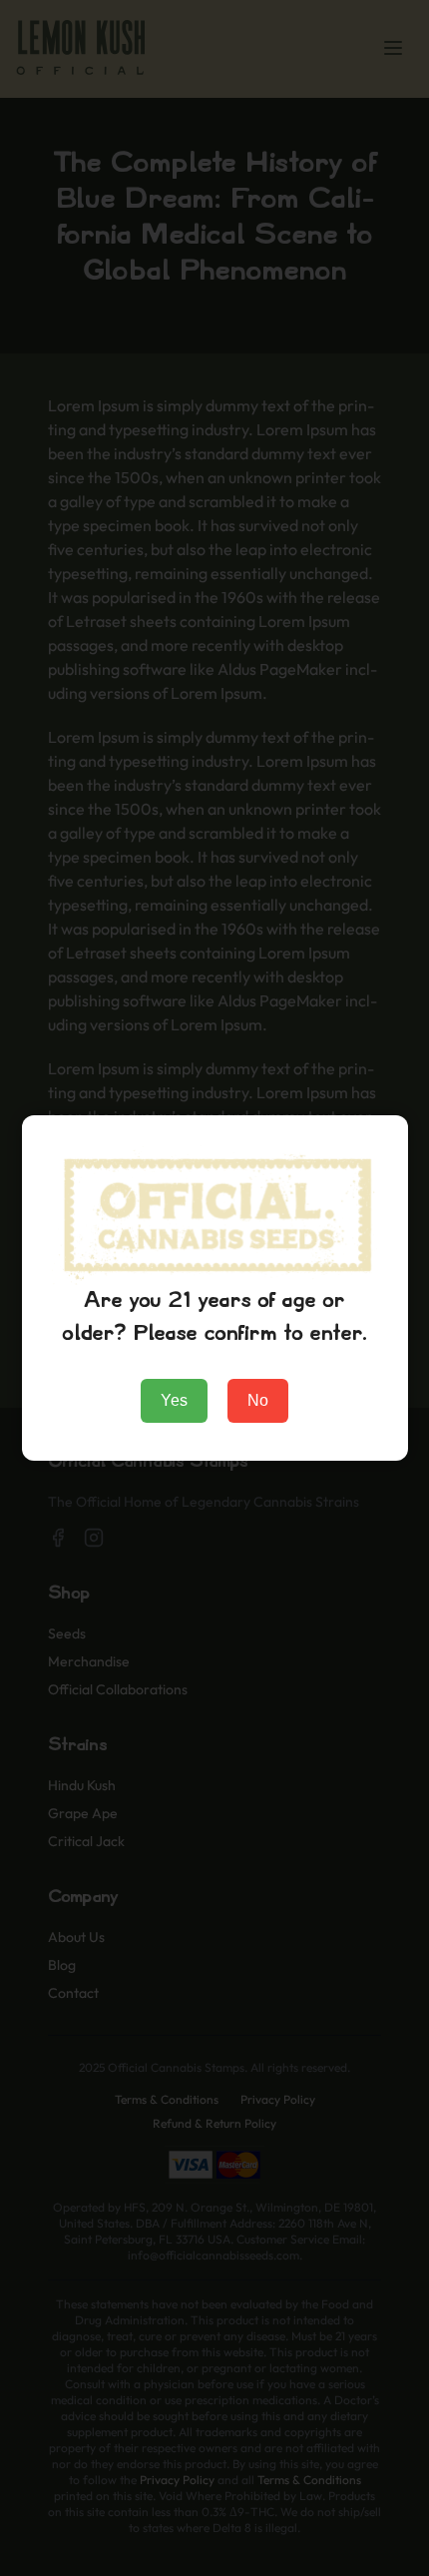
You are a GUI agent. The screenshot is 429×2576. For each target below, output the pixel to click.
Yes (174, 1400)
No (258, 1400)
